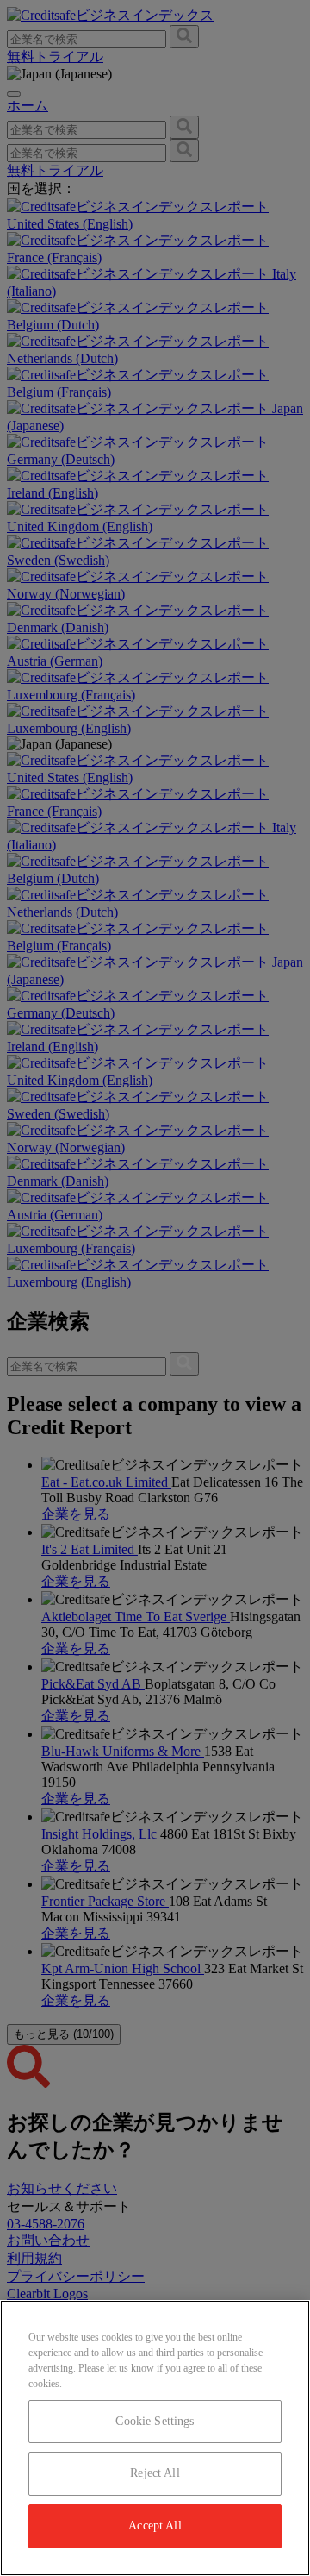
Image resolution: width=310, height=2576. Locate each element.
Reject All (155, 2473)
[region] (155, 2438)
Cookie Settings (155, 2421)
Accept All (155, 2526)
